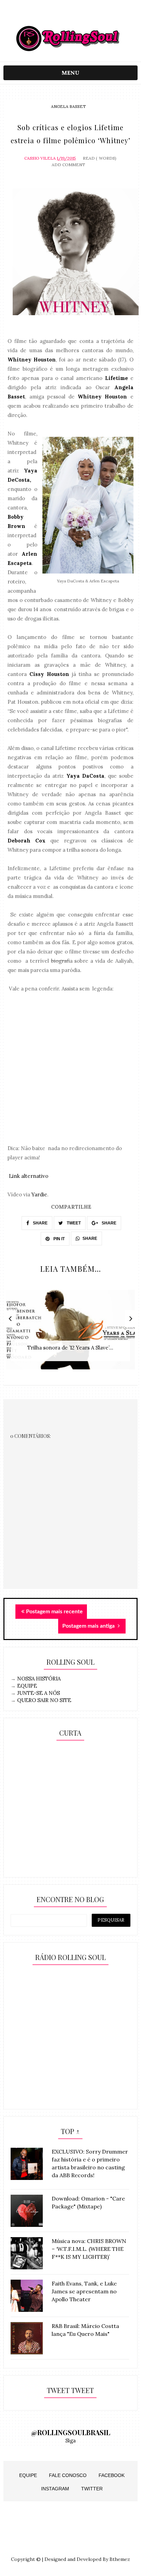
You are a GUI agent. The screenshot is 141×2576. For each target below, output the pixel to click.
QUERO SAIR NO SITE (44, 1700)
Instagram (55, 2489)
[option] (70, 1333)
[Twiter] (70, 15)
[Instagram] (57, 15)
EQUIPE (27, 1686)
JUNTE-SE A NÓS (39, 1693)
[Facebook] (84, 15)
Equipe (28, 2475)
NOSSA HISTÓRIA (39, 1679)
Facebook (112, 2475)
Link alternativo (29, 1176)
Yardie (39, 1194)
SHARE (40, 1223)
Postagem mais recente (54, 1612)
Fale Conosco (68, 2475)
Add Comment (68, 165)
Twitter (92, 2489)
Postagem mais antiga (89, 1626)
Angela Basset (68, 106)
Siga (70, 2441)
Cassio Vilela (40, 158)
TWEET (73, 1223)
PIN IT (59, 1239)
